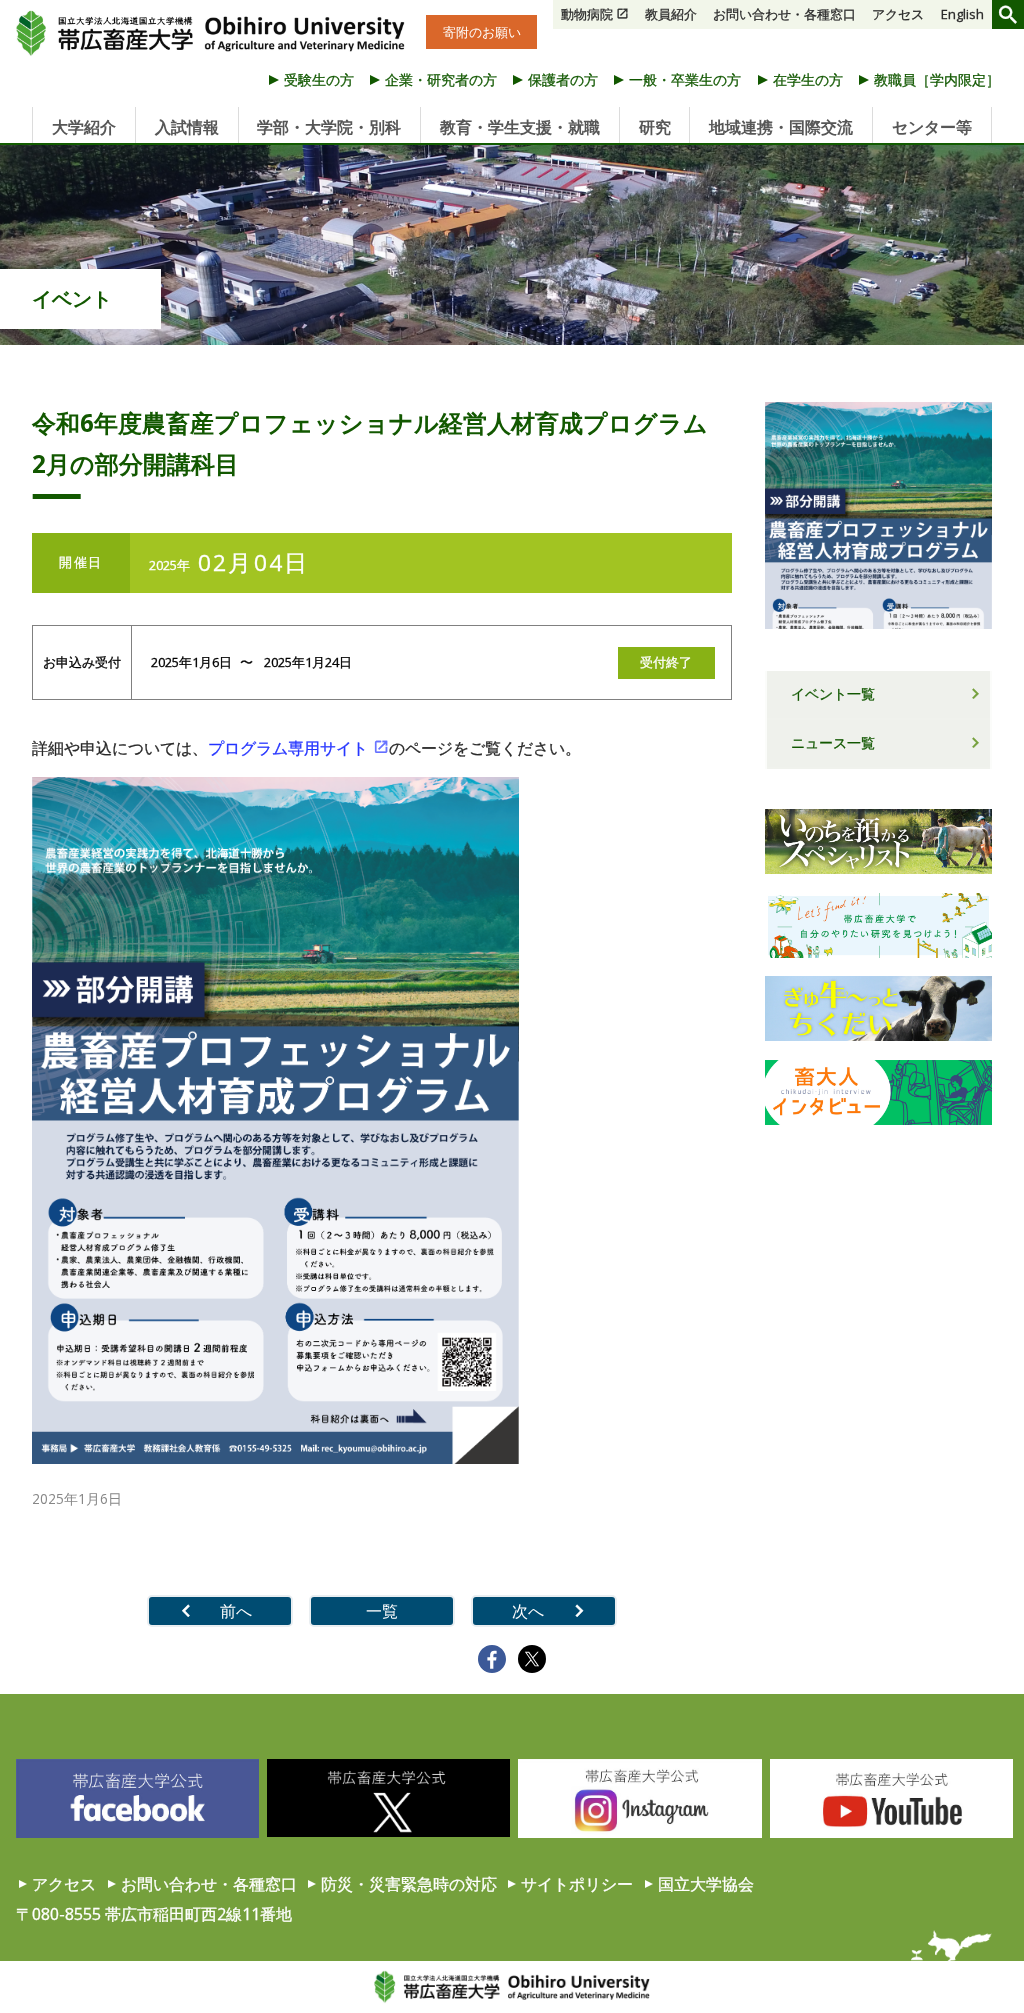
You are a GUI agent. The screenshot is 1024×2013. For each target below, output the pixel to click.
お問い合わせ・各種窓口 (784, 14)
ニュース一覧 (833, 742)
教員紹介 (671, 14)
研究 (655, 127)
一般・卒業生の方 (685, 79)
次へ (528, 1611)
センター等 (932, 127)
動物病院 (587, 14)
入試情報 (187, 127)
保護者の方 (563, 79)
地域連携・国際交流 (781, 127)
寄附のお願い (482, 32)
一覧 (382, 1611)
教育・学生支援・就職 (520, 127)
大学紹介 (84, 127)
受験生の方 (319, 79)
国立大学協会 (706, 1884)
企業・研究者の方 (441, 79)
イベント (72, 298)
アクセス (898, 14)
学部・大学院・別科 (329, 127)
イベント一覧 (833, 693)
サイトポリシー (577, 1884)
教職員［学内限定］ (937, 79)
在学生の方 (808, 79)
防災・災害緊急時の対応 (409, 1884)
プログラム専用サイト (288, 748)
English (962, 14)
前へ (236, 1611)
